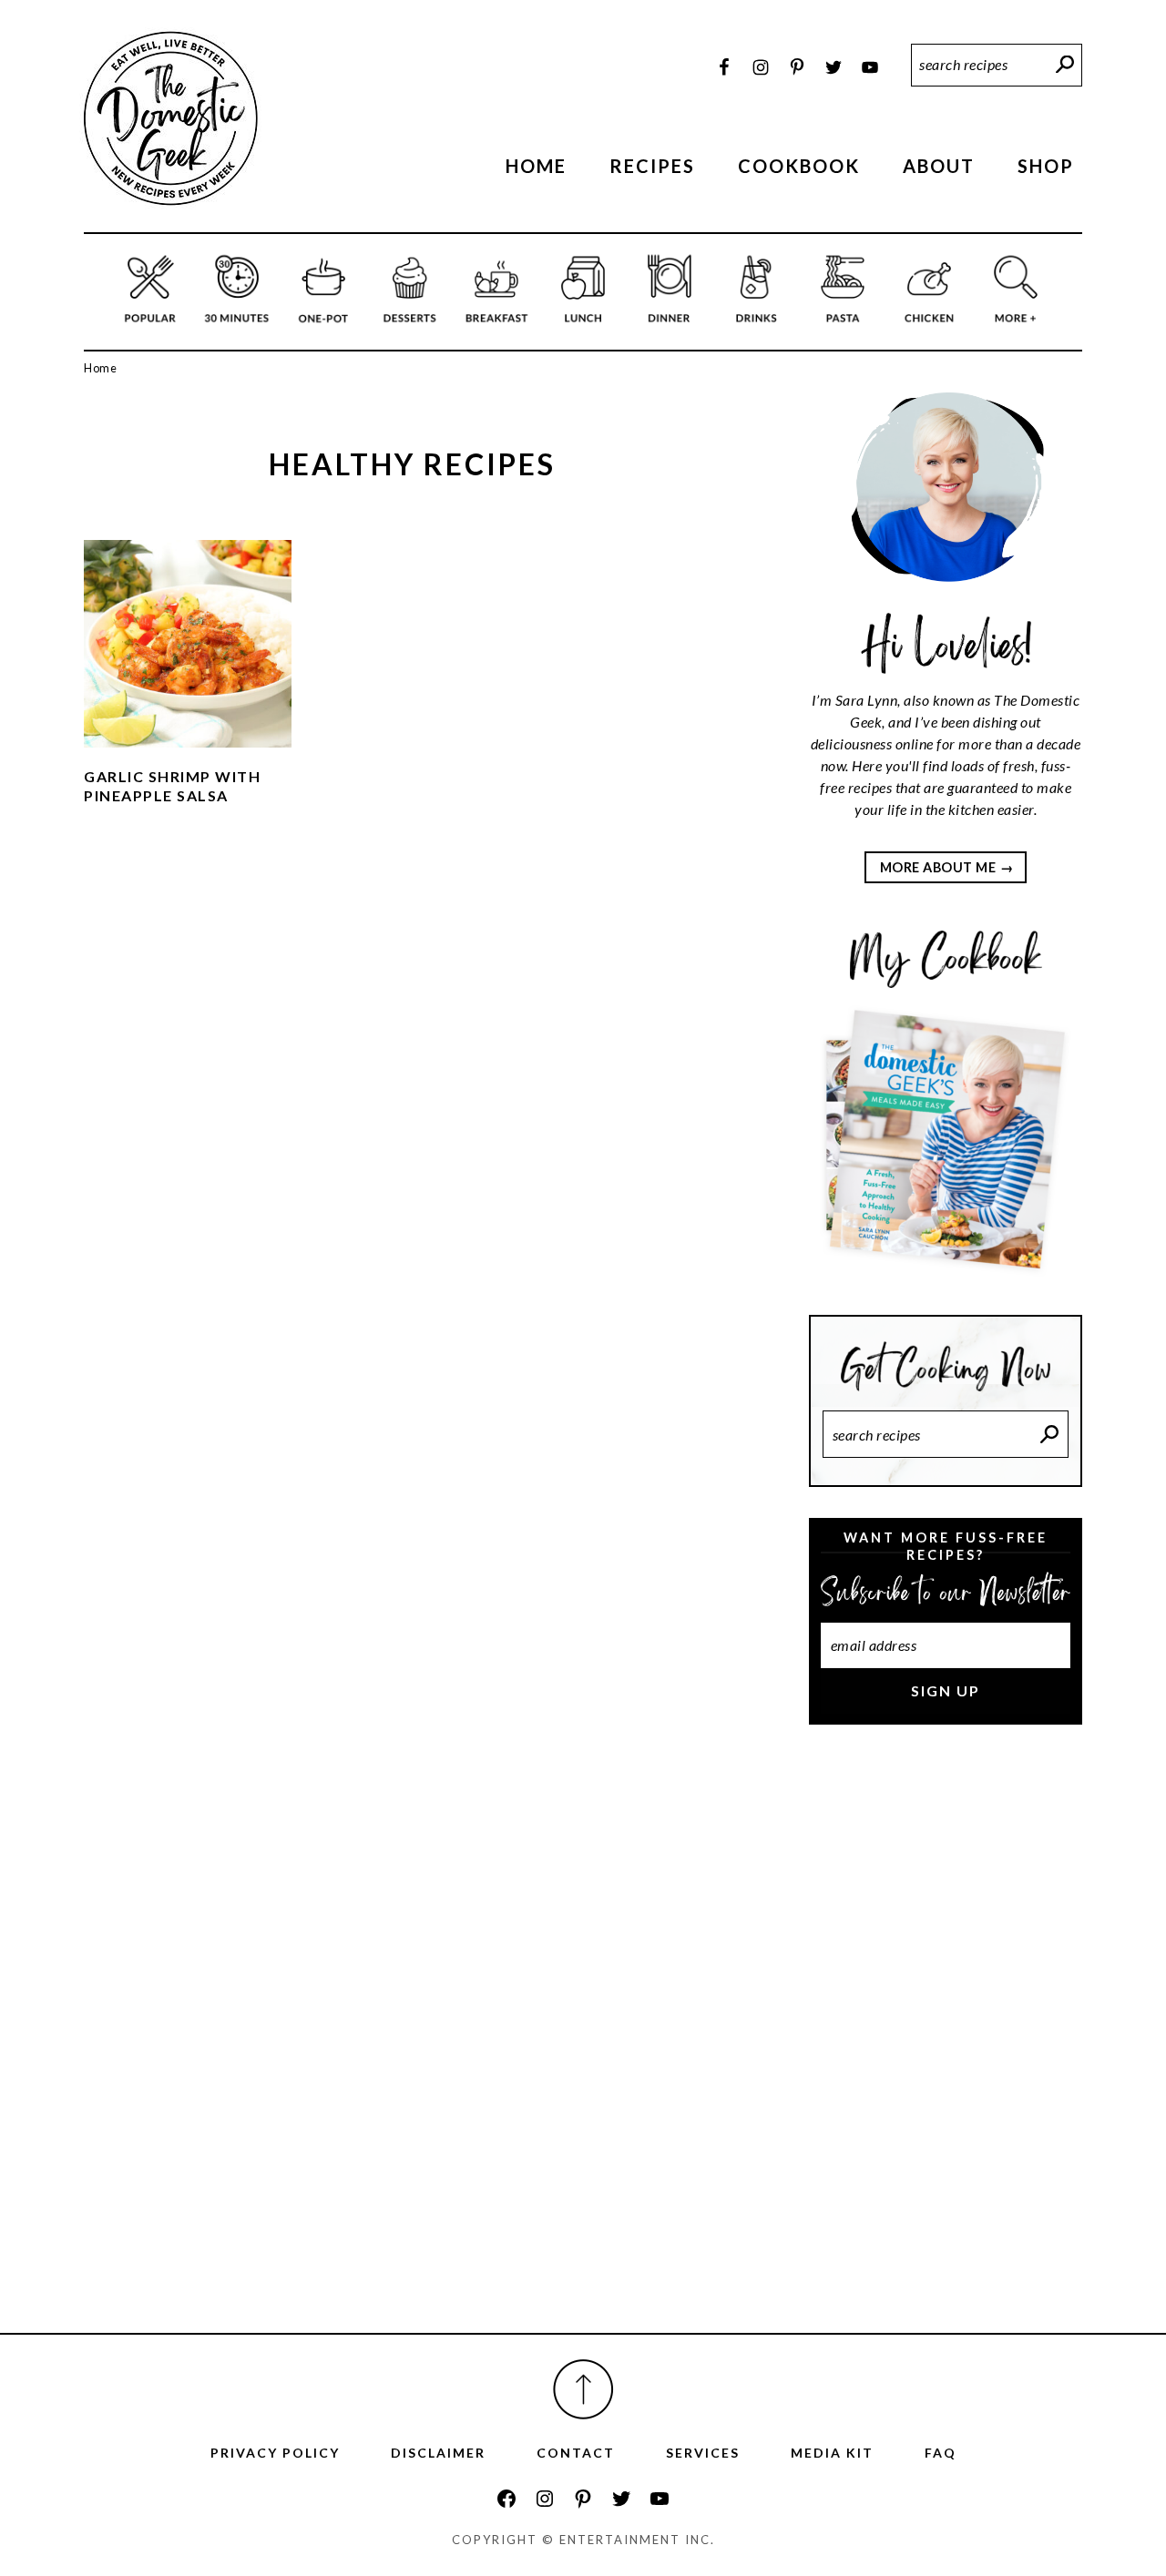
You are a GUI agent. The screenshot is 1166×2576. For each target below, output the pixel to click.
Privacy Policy (275, 2453)
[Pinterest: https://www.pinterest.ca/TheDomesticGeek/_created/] (583, 2499)
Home (100, 368)
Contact (576, 2453)
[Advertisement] (946, 2044)
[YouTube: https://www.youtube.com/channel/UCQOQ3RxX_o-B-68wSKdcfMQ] (660, 2499)
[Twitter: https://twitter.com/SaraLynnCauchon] (621, 2499)
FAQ (941, 2453)
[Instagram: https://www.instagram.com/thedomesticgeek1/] (545, 2499)
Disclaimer (438, 2453)
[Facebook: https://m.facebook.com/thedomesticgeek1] (506, 2499)
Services (703, 2453)
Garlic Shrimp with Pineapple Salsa (172, 786)
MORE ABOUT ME (938, 867)
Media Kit (832, 2453)
